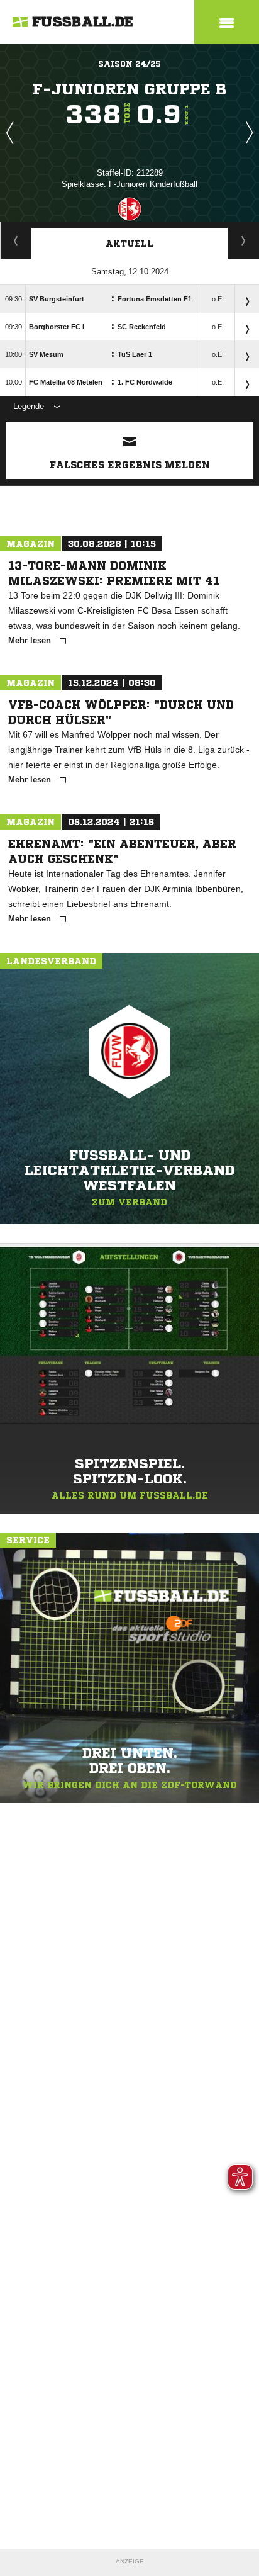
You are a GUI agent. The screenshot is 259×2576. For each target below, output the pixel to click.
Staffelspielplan (16, 240)
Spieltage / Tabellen (244, 240)
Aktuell (129, 244)
